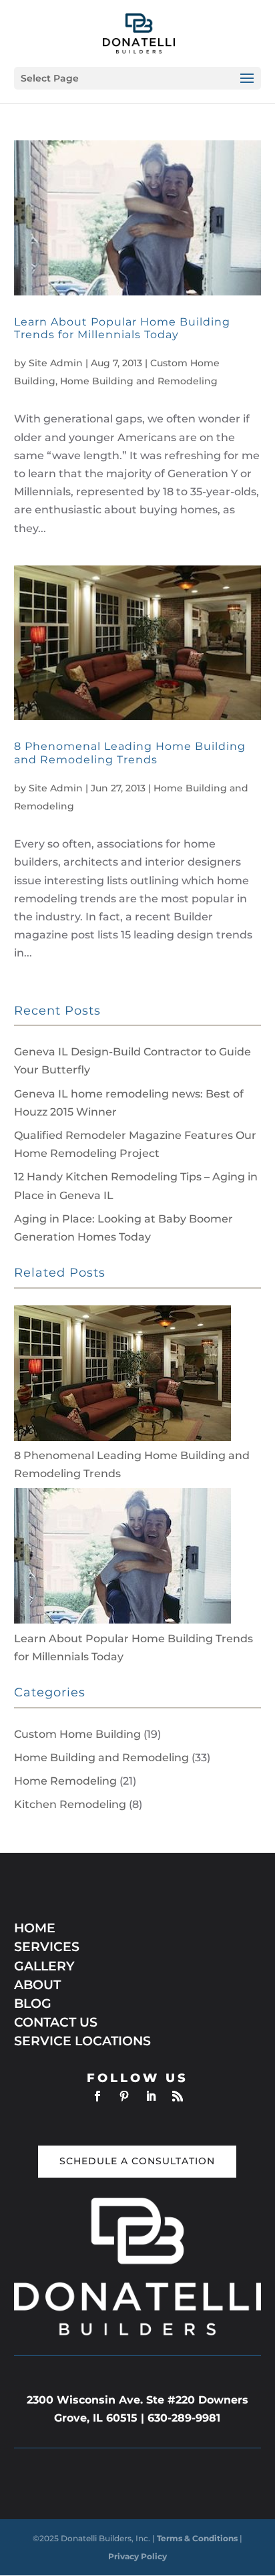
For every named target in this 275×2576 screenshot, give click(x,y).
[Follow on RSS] (178, 2096)
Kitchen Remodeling (70, 1804)
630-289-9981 (184, 2418)
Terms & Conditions (198, 2538)
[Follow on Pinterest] (124, 2096)
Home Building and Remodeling (139, 381)
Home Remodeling (65, 1781)
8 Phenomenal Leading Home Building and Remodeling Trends (130, 753)
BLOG (33, 2004)
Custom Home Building (77, 1734)
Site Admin (56, 363)
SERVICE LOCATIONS (82, 2041)
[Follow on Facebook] (97, 2096)
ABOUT (37, 1985)
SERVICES (47, 1947)
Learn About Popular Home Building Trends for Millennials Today (122, 328)
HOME (35, 1928)
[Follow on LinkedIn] (151, 2096)
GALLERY (44, 1966)
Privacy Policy (137, 2556)
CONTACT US (56, 2022)
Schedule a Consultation (137, 2161)
